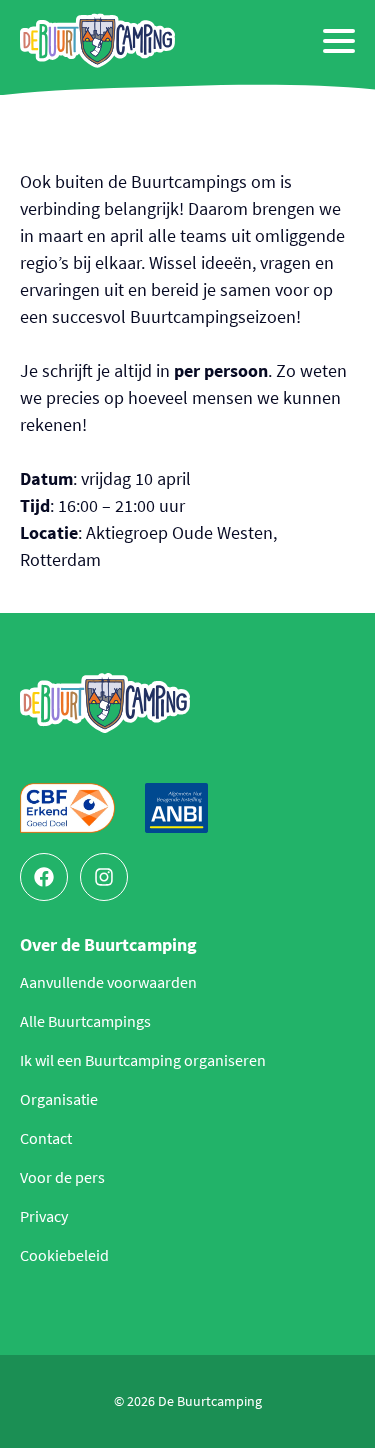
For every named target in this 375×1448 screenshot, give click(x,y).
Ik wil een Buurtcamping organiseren (143, 1060)
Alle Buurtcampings (85, 1021)
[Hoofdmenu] (339, 41)
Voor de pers (62, 1177)
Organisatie (59, 1099)
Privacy (44, 1216)
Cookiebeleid (64, 1255)
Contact (46, 1138)
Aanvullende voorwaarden (108, 982)
